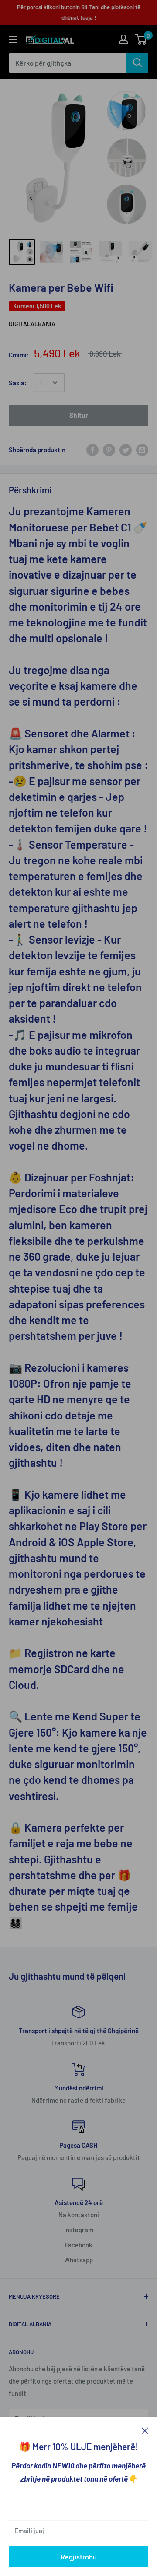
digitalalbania (32, 324)
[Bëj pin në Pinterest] (109, 450)
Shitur (79, 415)
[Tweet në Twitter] (126, 450)
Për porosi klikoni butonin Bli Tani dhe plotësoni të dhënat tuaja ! (79, 12)
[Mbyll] (145, 2430)
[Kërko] (137, 63)
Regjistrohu (79, 2557)
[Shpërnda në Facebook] (92, 450)
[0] (141, 39)
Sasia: (18, 383)
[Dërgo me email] (142, 450)
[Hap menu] (13, 40)
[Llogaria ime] (123, 39)
